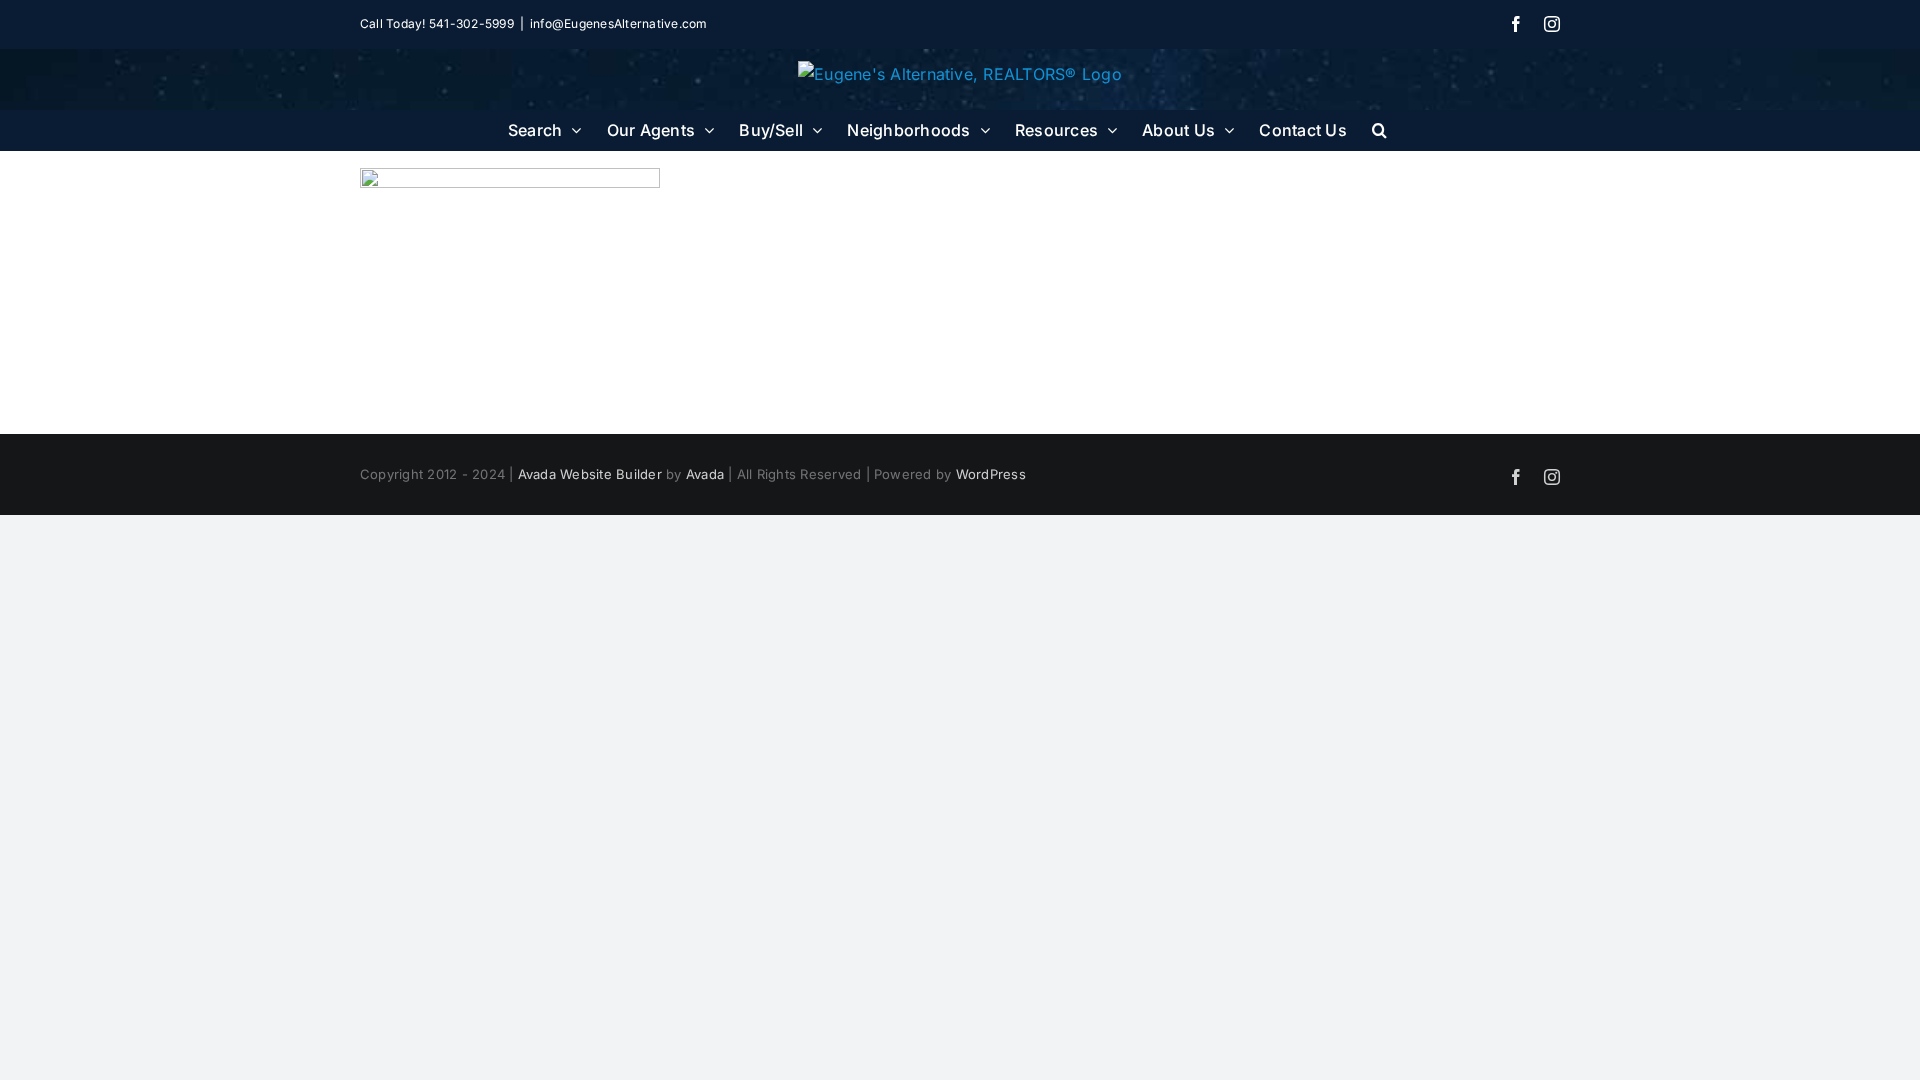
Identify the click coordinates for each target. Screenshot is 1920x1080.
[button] (1379, 130)
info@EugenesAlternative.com (618, 23)
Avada (705, 474)
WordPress (991, 474)
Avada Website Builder (590, 474)
